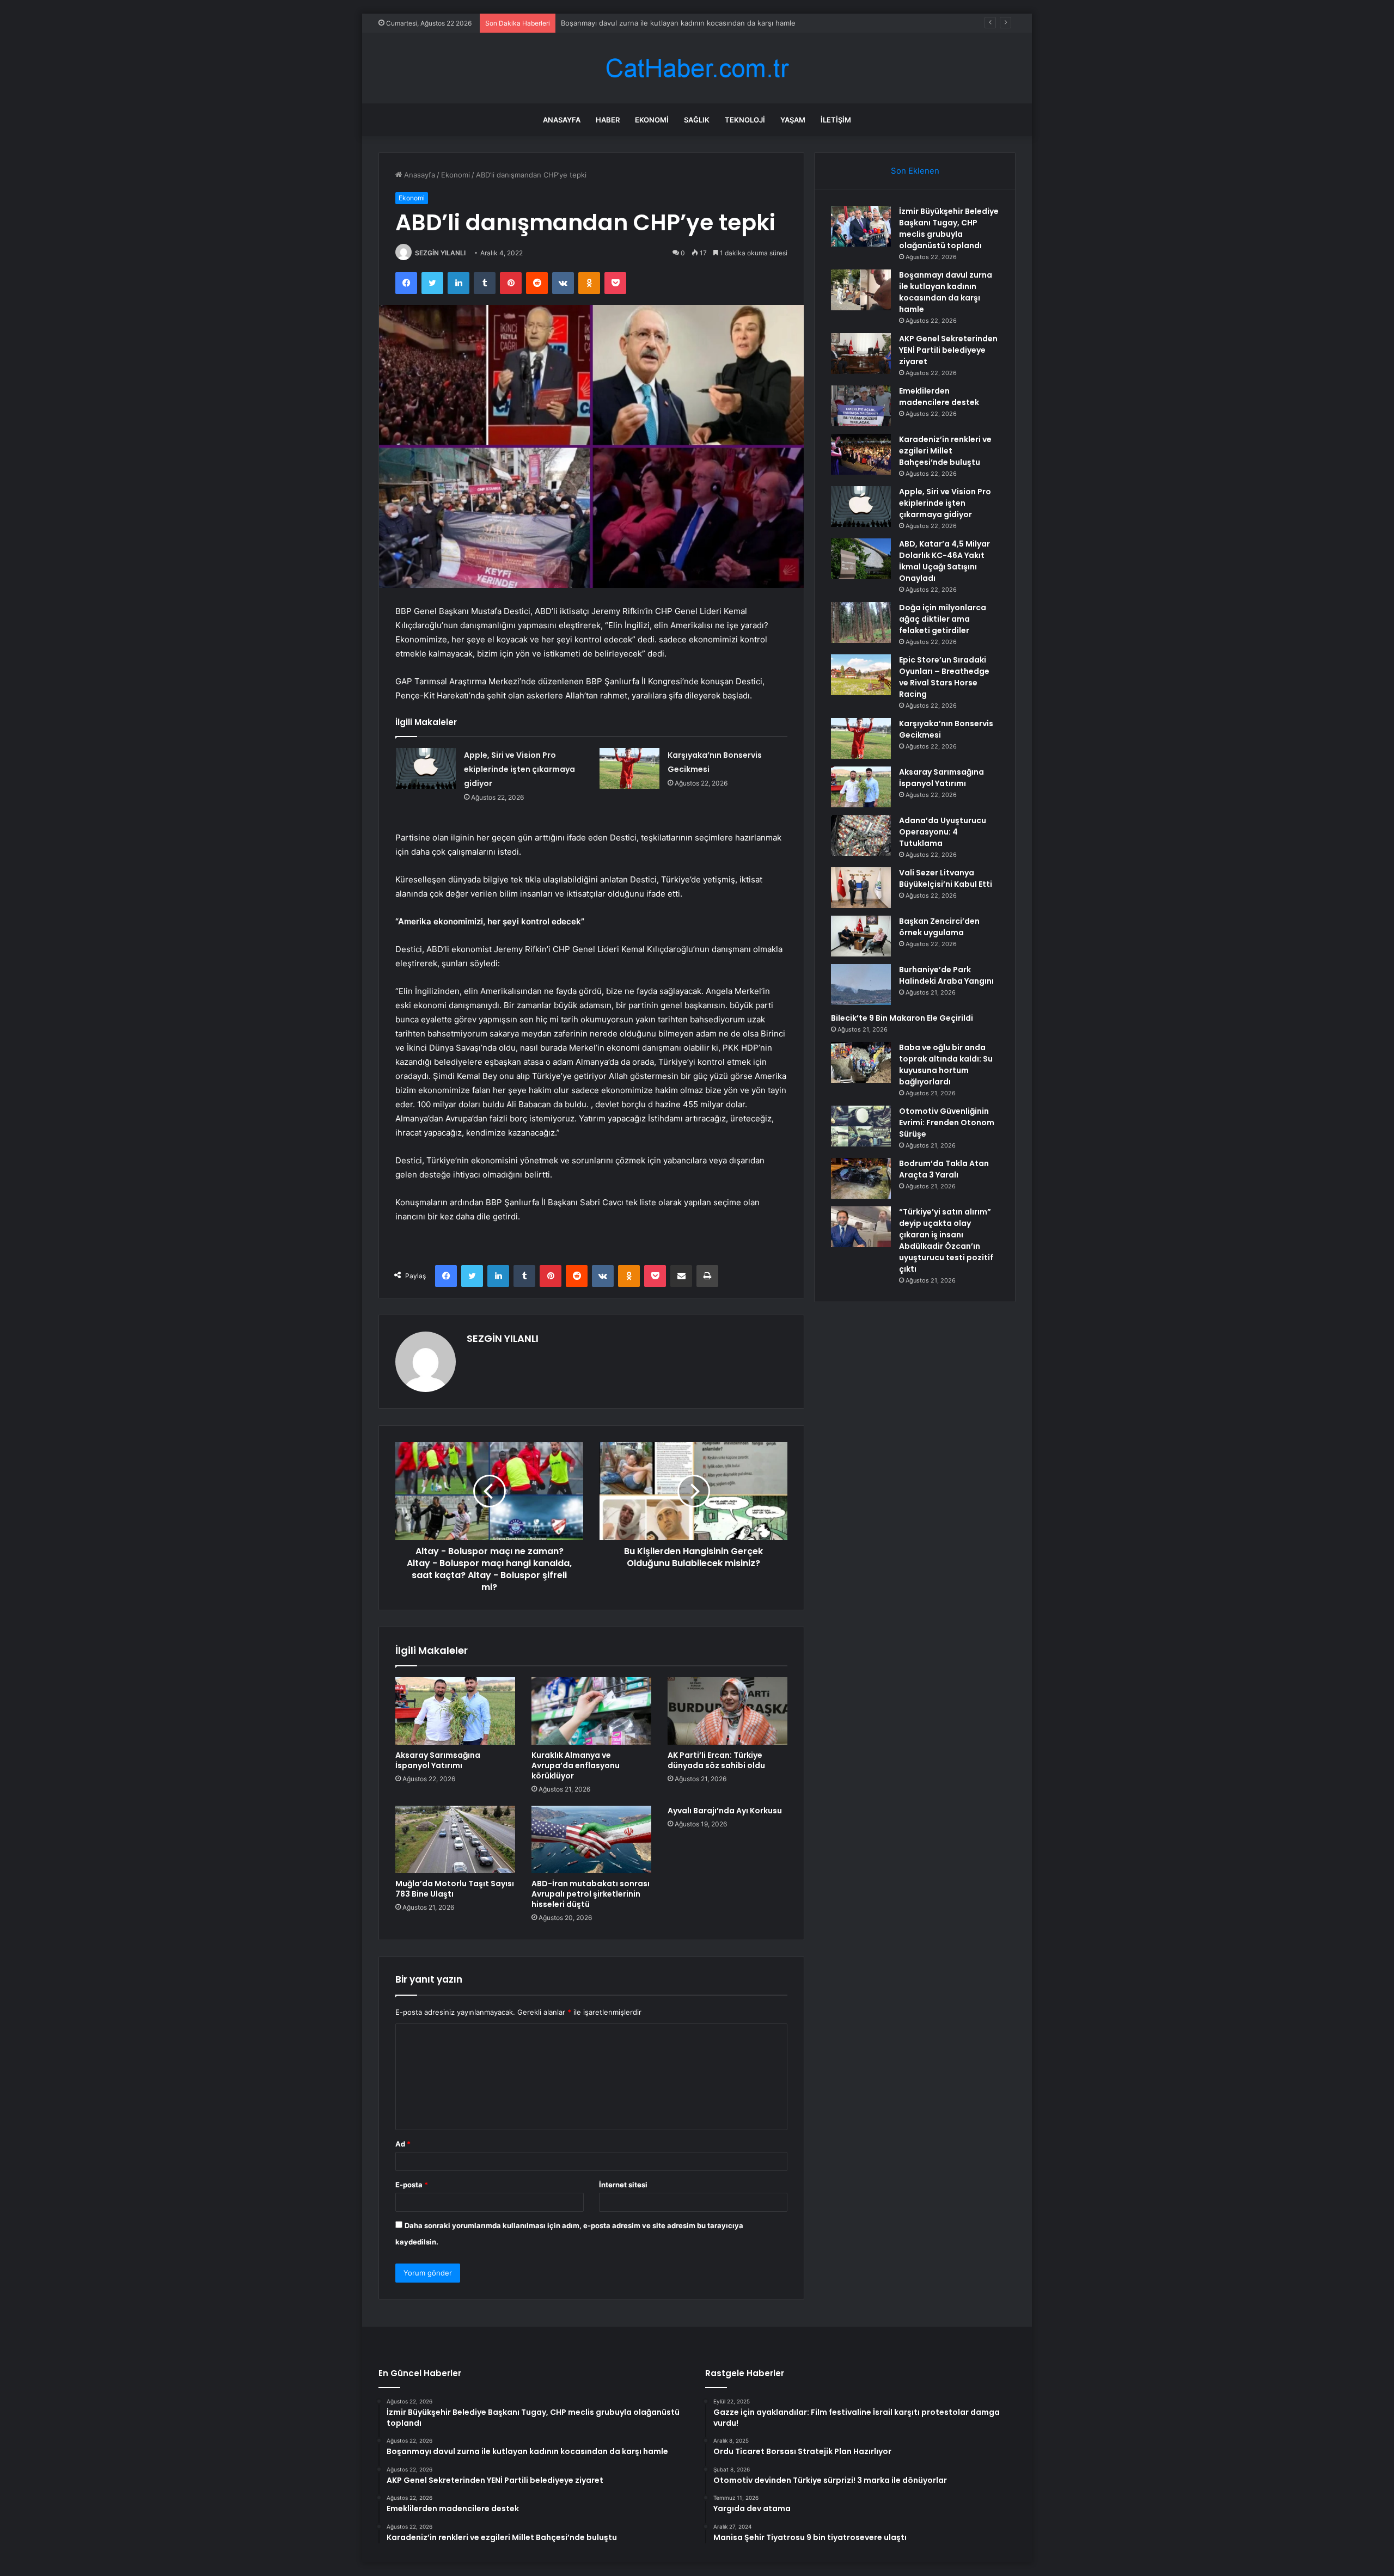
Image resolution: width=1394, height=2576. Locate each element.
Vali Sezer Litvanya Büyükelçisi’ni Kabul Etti (946, 878)
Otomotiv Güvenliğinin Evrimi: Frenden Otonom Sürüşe (947, 1123)
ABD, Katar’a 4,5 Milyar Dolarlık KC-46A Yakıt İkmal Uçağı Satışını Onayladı (944, 561)
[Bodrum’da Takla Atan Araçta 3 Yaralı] (861, 1178)
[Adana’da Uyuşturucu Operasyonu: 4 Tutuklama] (861, 835)
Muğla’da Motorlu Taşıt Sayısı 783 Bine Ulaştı (455, 1889)
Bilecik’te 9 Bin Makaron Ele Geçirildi (902, 1018)
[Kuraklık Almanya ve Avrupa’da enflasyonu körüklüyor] (591, 1711)
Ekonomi (652, 120)
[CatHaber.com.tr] (697, 68)
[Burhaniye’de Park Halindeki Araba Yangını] (861, 985)
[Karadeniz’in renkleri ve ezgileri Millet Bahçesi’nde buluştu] (861, 454)
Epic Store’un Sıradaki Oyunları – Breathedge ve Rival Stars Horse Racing (944, 677)
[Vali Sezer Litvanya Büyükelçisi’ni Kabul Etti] (861, 888)
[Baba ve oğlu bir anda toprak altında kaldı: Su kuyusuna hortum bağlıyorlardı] (861, 1062)
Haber (608, 120)
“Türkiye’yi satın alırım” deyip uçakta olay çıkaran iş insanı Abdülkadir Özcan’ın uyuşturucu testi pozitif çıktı (946, 1240)
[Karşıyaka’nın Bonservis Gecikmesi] (629, 768)
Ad (403, 2144)
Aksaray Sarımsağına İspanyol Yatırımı (438, 1760)
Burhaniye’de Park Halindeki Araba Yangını (946, 975)
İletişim (836, 120)
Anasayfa (562, 120)
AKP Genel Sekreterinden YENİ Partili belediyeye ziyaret (948, 350)
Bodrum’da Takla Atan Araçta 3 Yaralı (944, 1169)
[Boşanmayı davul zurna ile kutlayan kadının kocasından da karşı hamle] (861, 290)
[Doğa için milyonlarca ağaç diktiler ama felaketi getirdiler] (861, 622)
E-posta (412, 2185)
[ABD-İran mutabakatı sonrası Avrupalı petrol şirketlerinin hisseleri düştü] (591, 1839)
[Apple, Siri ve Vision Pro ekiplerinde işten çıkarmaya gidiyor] (426, 768)
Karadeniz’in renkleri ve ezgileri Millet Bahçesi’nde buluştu (945, 451)
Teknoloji (745, 120)
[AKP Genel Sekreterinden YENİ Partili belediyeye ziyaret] (861, 354)
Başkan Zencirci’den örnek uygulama (939, 927)
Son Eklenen (915, 171)
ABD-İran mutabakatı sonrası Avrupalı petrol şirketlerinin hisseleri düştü (591, 1894)
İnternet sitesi (623, 2185)
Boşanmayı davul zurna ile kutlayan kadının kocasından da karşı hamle (946, 292)
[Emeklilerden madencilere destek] (861, 406)
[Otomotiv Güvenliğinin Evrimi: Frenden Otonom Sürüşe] (861, 1126)
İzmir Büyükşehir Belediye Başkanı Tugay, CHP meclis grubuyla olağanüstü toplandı (949, 228)
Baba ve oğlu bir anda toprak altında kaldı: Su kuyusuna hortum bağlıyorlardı (946, 1065)
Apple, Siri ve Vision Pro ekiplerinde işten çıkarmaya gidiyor (519, 769)
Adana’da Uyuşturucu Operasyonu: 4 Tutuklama (943, 832)
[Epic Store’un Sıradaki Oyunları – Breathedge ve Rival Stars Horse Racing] (861, 675)
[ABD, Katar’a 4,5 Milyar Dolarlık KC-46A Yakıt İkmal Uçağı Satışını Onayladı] (861, 559)
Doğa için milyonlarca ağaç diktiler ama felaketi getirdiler (943, 619)
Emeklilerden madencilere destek (939, 397)
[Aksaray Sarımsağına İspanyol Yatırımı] (455, 1711)
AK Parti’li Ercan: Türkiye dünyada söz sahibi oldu (716, 1760)
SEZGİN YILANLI (440, 253)
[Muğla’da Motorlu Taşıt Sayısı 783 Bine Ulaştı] (455, 1839)
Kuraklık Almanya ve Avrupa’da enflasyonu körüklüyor (576, 1765)
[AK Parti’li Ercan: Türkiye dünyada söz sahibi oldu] (727, 1711)
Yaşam (793, 120)
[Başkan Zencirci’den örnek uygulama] (861, 936)
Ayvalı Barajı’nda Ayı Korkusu (725, 1811)
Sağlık (697, 120)
